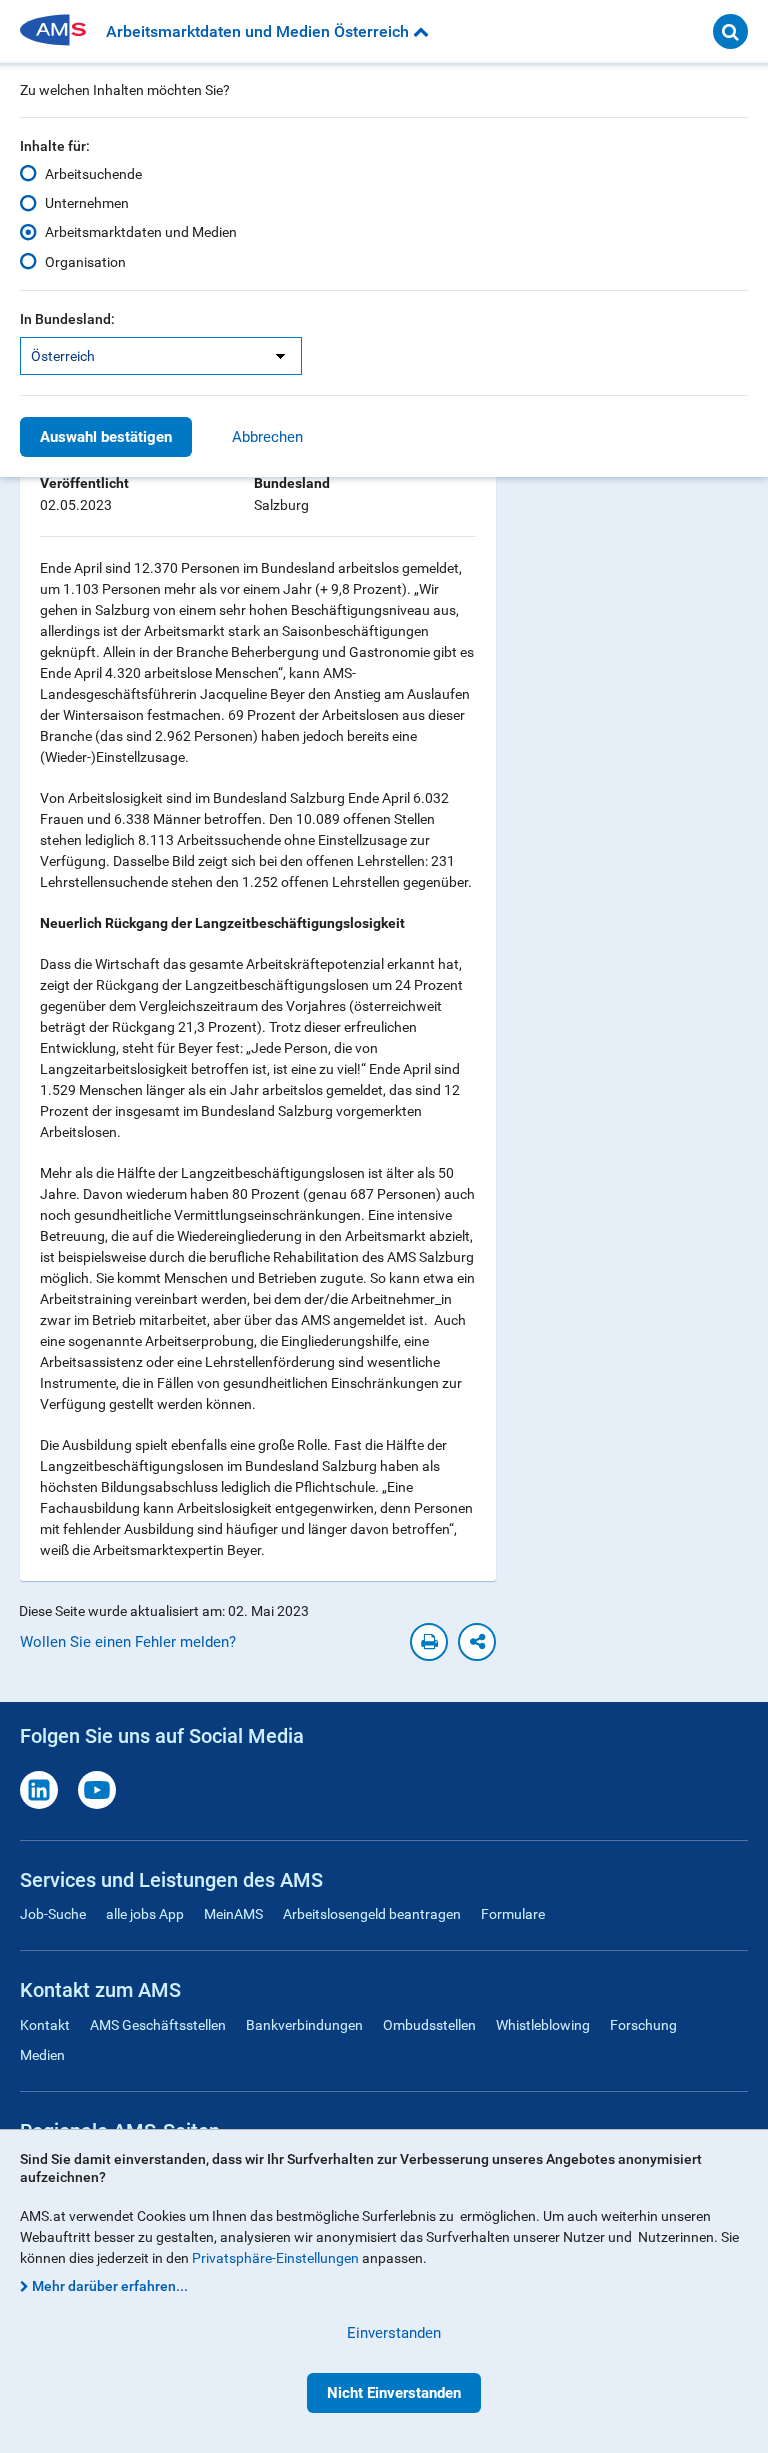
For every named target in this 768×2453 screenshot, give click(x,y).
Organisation (85, 262)
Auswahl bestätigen (106, 437)
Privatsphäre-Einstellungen (275, 2258)
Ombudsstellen (429, 2025)
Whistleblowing (543, 2025)
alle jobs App (145, 1914)
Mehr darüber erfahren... (110, 2286)
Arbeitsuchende (93, 174)
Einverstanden (394, 2333)
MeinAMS (233, 1914)
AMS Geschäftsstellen (158, 2025)
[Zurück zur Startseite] (60, 31)
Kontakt (45, 2025)
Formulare (513, 1914)
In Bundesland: (67, 319)
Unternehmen (87, 203)
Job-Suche (53, 1914)
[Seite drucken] (429, 1642)
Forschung (643, 2025)
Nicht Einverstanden (394, 2393)
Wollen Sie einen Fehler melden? (128, 1642)
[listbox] (161, 356)
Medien (42, 2055)
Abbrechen (267, 437)
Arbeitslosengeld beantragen (372, 1914)
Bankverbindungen (304, 2025)
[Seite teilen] (477, 1642)
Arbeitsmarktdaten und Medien (141, 232)
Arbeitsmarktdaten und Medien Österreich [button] (259, 31)
